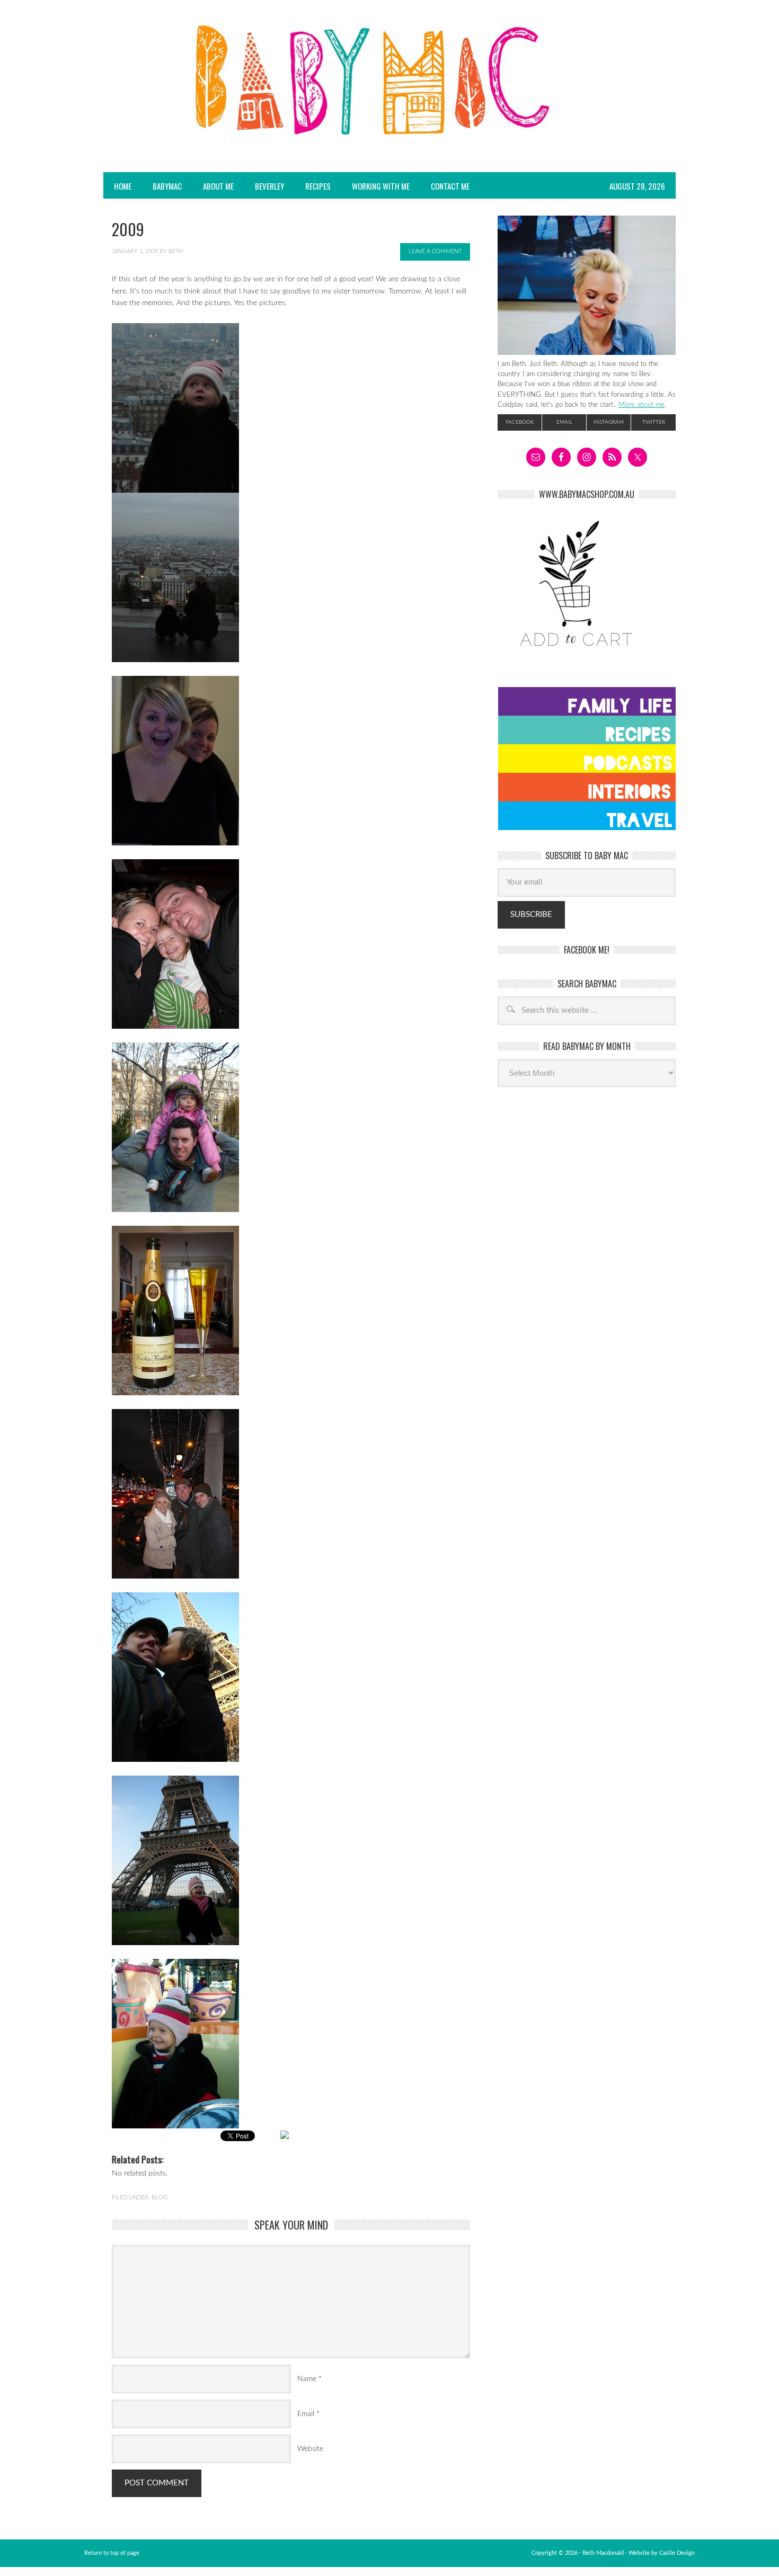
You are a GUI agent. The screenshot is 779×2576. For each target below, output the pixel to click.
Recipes (313, 186)
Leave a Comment (435, 251)
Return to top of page (112, 2553)
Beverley (269, 186)
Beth (176, 251)
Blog (160, 2198)
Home (123, 186)
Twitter (654, 422)
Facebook (520, 422)
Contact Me (450, 186)
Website (310, 2449)
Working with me (381, 186)
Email (306, 2414)
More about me (641, 405)
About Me (218, 186)
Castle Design (677, 2553)
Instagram (609, 422)
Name (307, 2379)
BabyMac (162, 186)
